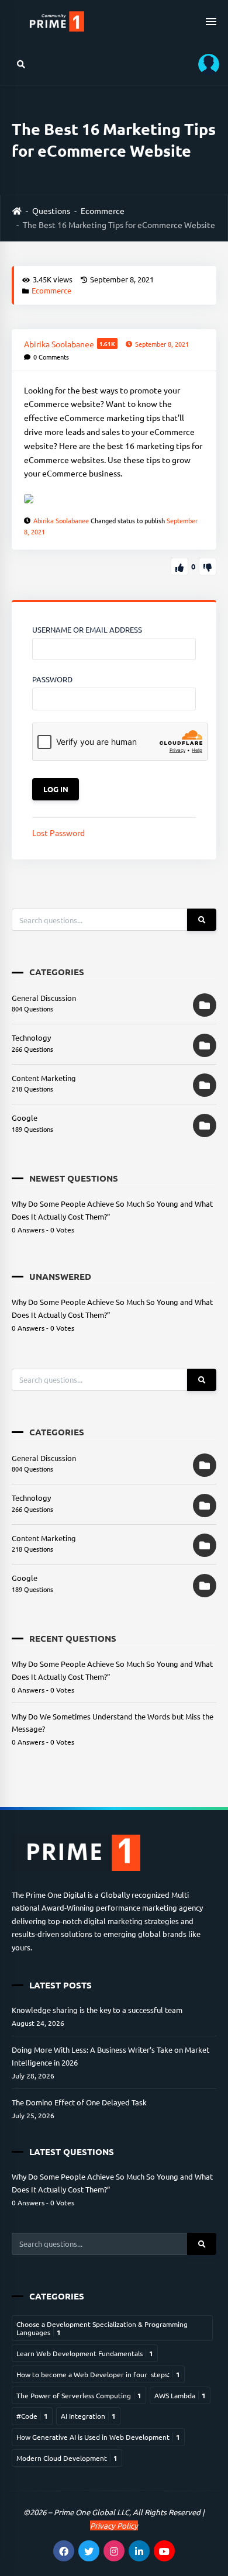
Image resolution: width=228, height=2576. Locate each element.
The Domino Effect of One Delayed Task (79, 2102)
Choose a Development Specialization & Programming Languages (102, 2328)
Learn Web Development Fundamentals (85, 2353)
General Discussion (44, 998)
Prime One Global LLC (91, 2512)
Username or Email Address (87, 629)
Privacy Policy (114, 2525)
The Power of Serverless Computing (79, 2395)
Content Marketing (44, 1078)
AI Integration (88, 2416)
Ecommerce (103, 210)
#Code (32, 2416)
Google (25, 1118)
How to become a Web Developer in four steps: (98, 2374)
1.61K (107, 343)
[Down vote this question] (208, 567)
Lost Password (58, 833)
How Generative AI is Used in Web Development (98, 2437)
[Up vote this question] (179, 567)
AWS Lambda (180, 2395)
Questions (51, 210)
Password (52, 679)
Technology (31, 1037)
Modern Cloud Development (67, 2458)
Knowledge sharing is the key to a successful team (97, 2010)
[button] (205, 64)
